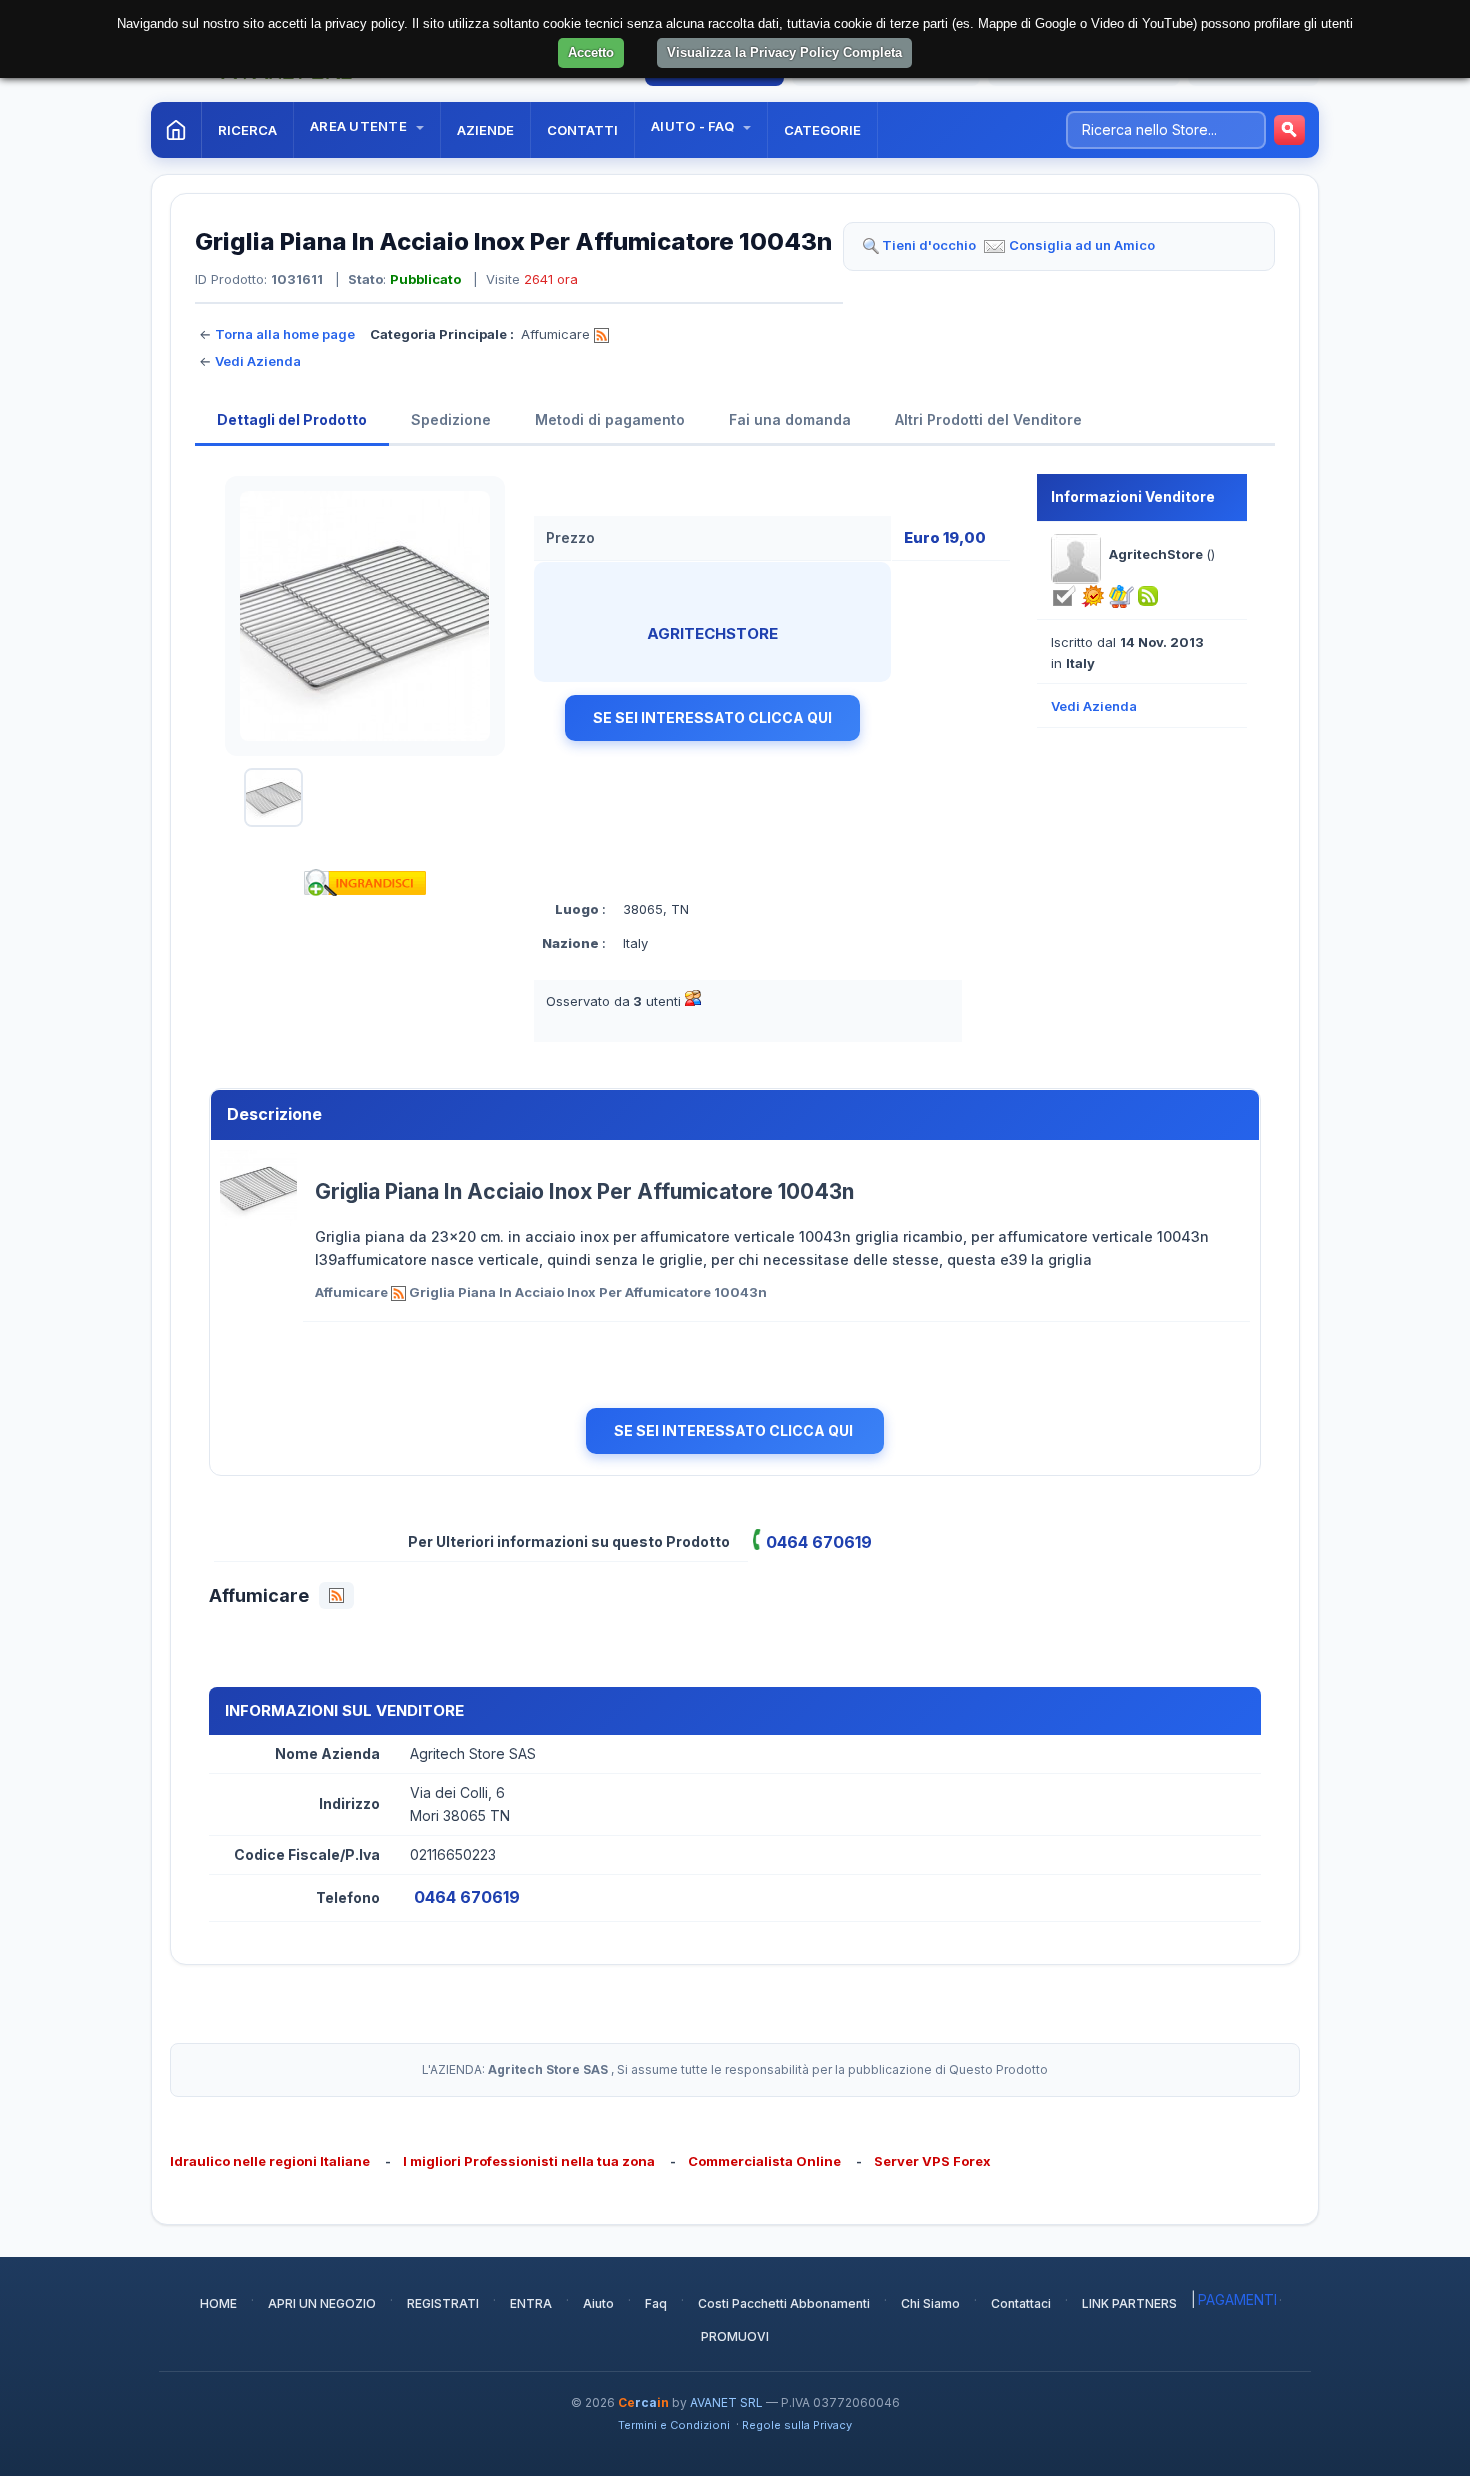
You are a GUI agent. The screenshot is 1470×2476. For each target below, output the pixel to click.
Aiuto (598, 2303)
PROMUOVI (735, 2336)
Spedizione (451, 419)
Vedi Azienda (258, 361)
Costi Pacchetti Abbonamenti (784, 2303)
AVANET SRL (726, 2402)
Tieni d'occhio (929, 245)
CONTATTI (582, 130)
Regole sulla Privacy (797, 2425)
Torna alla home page (285, 334)
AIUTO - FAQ (694, 126)
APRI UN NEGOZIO (322, 2303)
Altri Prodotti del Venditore (988, 419)
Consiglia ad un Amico (1082, 245)
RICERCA (247, 130)
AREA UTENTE (360, 126)
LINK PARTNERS (1129, 2303)
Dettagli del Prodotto (292, 419)
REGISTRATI (443, 2303)
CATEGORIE (822, 130)
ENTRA (531, 2303)
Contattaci (1021, 2303)
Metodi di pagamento (610, 419)
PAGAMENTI (1237, 2299)
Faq (656, 2303)
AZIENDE (485, 130)
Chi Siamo (930, 2303)
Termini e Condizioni (674, 2425)
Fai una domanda (790, 419)
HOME (218, 2303)
